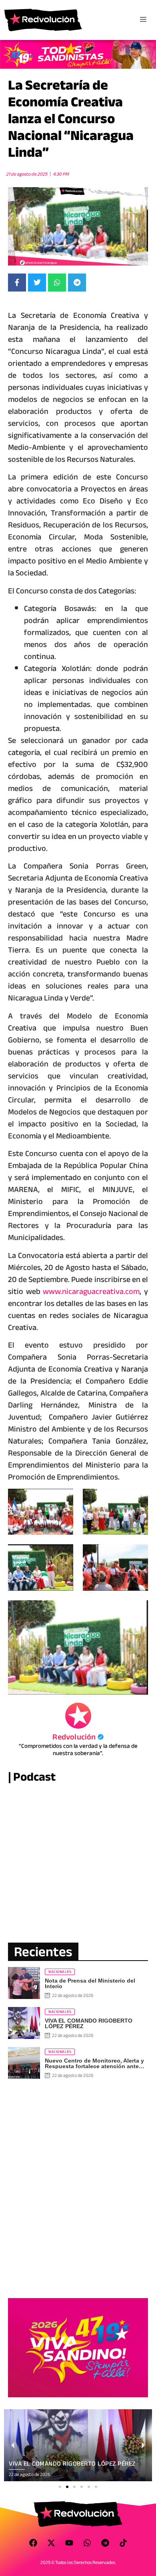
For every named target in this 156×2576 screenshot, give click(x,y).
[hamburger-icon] (143, 20)
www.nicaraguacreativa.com (91, 1291)
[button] (60, 2487)
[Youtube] (69, 2543)
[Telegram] (105, 2543)
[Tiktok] (123, 2543)
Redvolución (78, 1737)
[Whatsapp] (87, 2543)
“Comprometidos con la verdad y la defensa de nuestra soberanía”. (78, 1749)
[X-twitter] (51, 2543)
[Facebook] (33, 2543)
